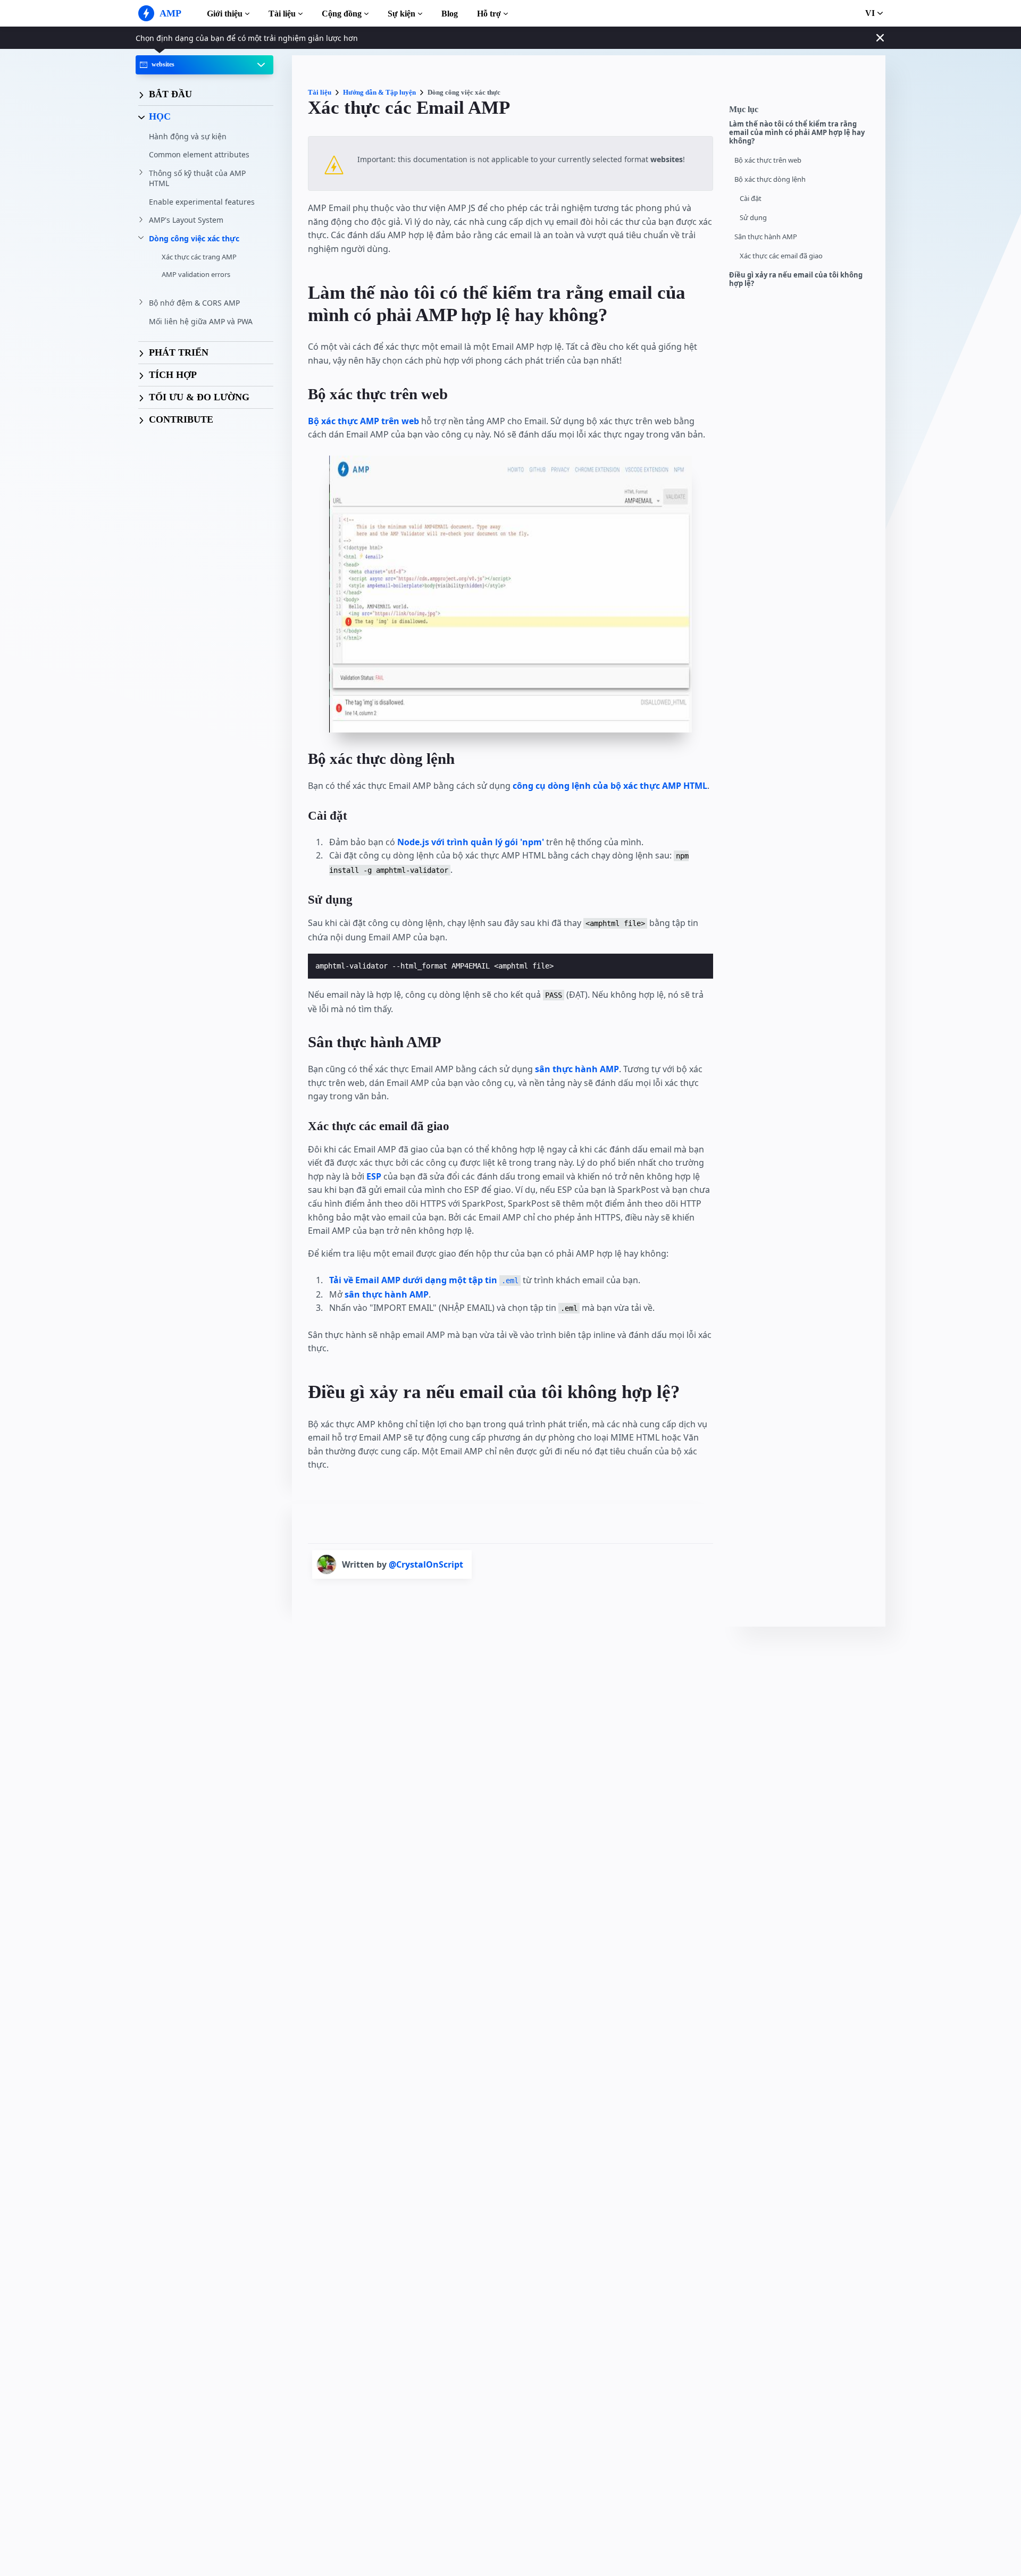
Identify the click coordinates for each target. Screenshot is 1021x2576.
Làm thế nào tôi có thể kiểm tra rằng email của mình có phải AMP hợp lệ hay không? (797, 133)
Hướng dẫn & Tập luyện (379, 92)
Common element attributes (199, 154)
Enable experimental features (202, 202)
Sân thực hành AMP (766, 237)
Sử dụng (753, 218)
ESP (374, 1176)
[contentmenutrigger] (802, 112)
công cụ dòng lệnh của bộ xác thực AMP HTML (610, 786)
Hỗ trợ (489, 14)
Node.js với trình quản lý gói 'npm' (471, 842)
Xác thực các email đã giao (781, 256)
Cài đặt (751, 199)
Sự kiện (401, 14)
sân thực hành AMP (577, 1069)
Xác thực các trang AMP (199, 257)
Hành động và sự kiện (188, 136)
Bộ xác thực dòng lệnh (770, 179)
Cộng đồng (342, 14)
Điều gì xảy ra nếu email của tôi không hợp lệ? (796, 279)
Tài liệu (282, 14)
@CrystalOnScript (426, 1564)
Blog (450, 14)
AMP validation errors (196, 274)
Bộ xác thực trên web (768, 160)
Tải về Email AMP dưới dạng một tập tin (424, 1280)
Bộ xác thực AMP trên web (363, 421)
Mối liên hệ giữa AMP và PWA (201, 321)
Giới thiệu (225, 14)
